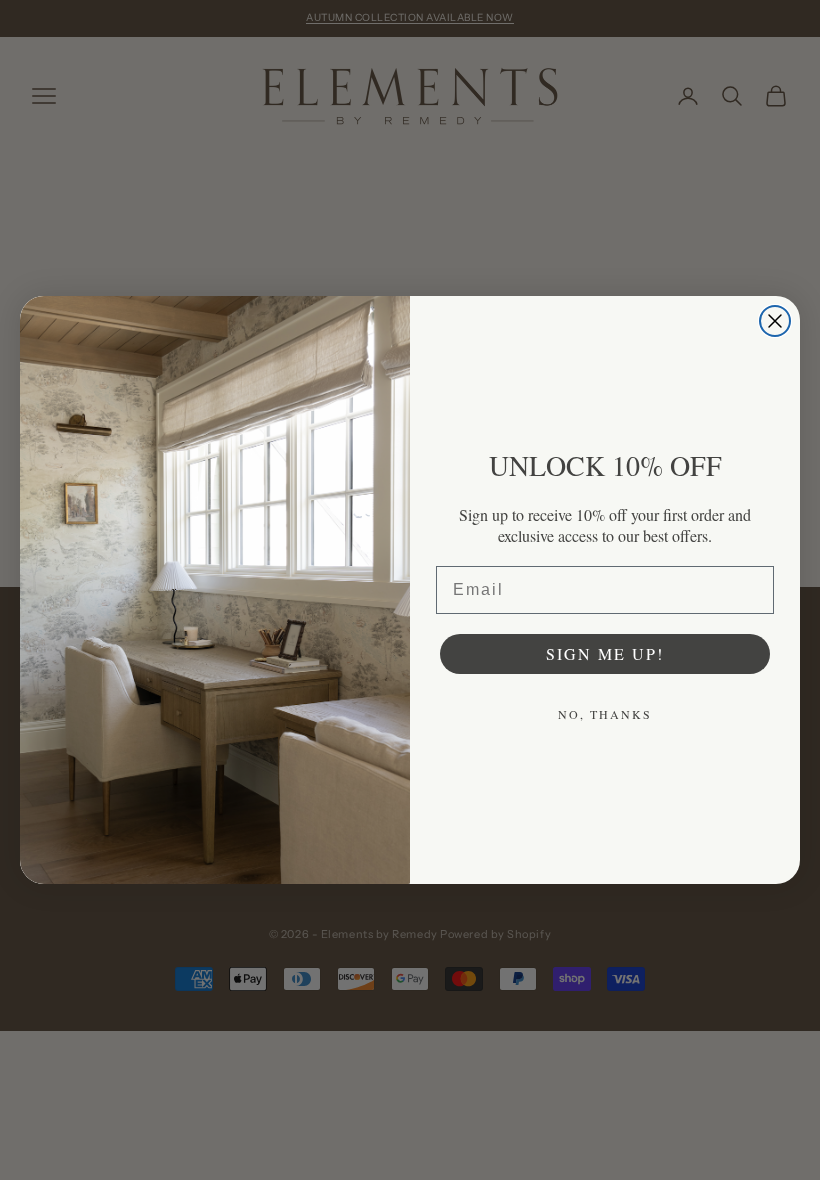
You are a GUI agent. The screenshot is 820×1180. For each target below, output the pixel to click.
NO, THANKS (605, 714)
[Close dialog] (775, 321)
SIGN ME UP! (605, 653)
